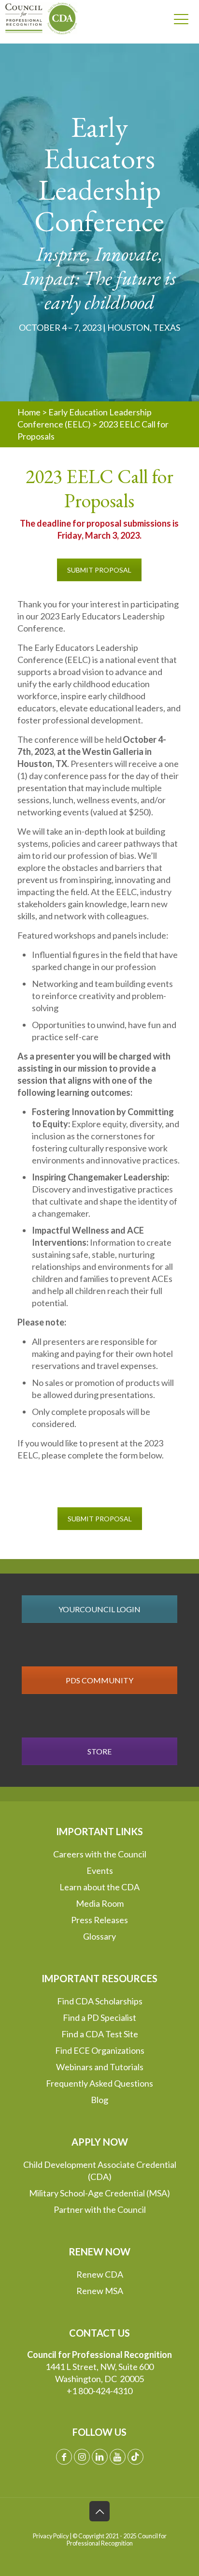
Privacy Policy (51, 2536)
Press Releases (99, 1920)
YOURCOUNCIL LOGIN (99, 1609)
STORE (99, 1751)
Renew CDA (100, 2274)
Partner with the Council (100, 2209)
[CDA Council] (37, 18)
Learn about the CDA (99, 1887)
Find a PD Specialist (99, 2017)
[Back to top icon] (99, 2511)
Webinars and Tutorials (100, 2067)
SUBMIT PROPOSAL (99, 570)
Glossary (99, 1936)
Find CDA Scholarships (100, 2001)
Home (29, 412)
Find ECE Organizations (100, 2050)
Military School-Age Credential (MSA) (99, 2193)
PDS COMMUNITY (99, 1680)
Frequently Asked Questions (99, 2083)
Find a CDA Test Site (100, 2034)
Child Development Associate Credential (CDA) (100, 2171)
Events (100, 1870)
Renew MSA (100, 2291)
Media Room (100, 1903)
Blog (99, 2100)
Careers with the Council (100, 1854)
